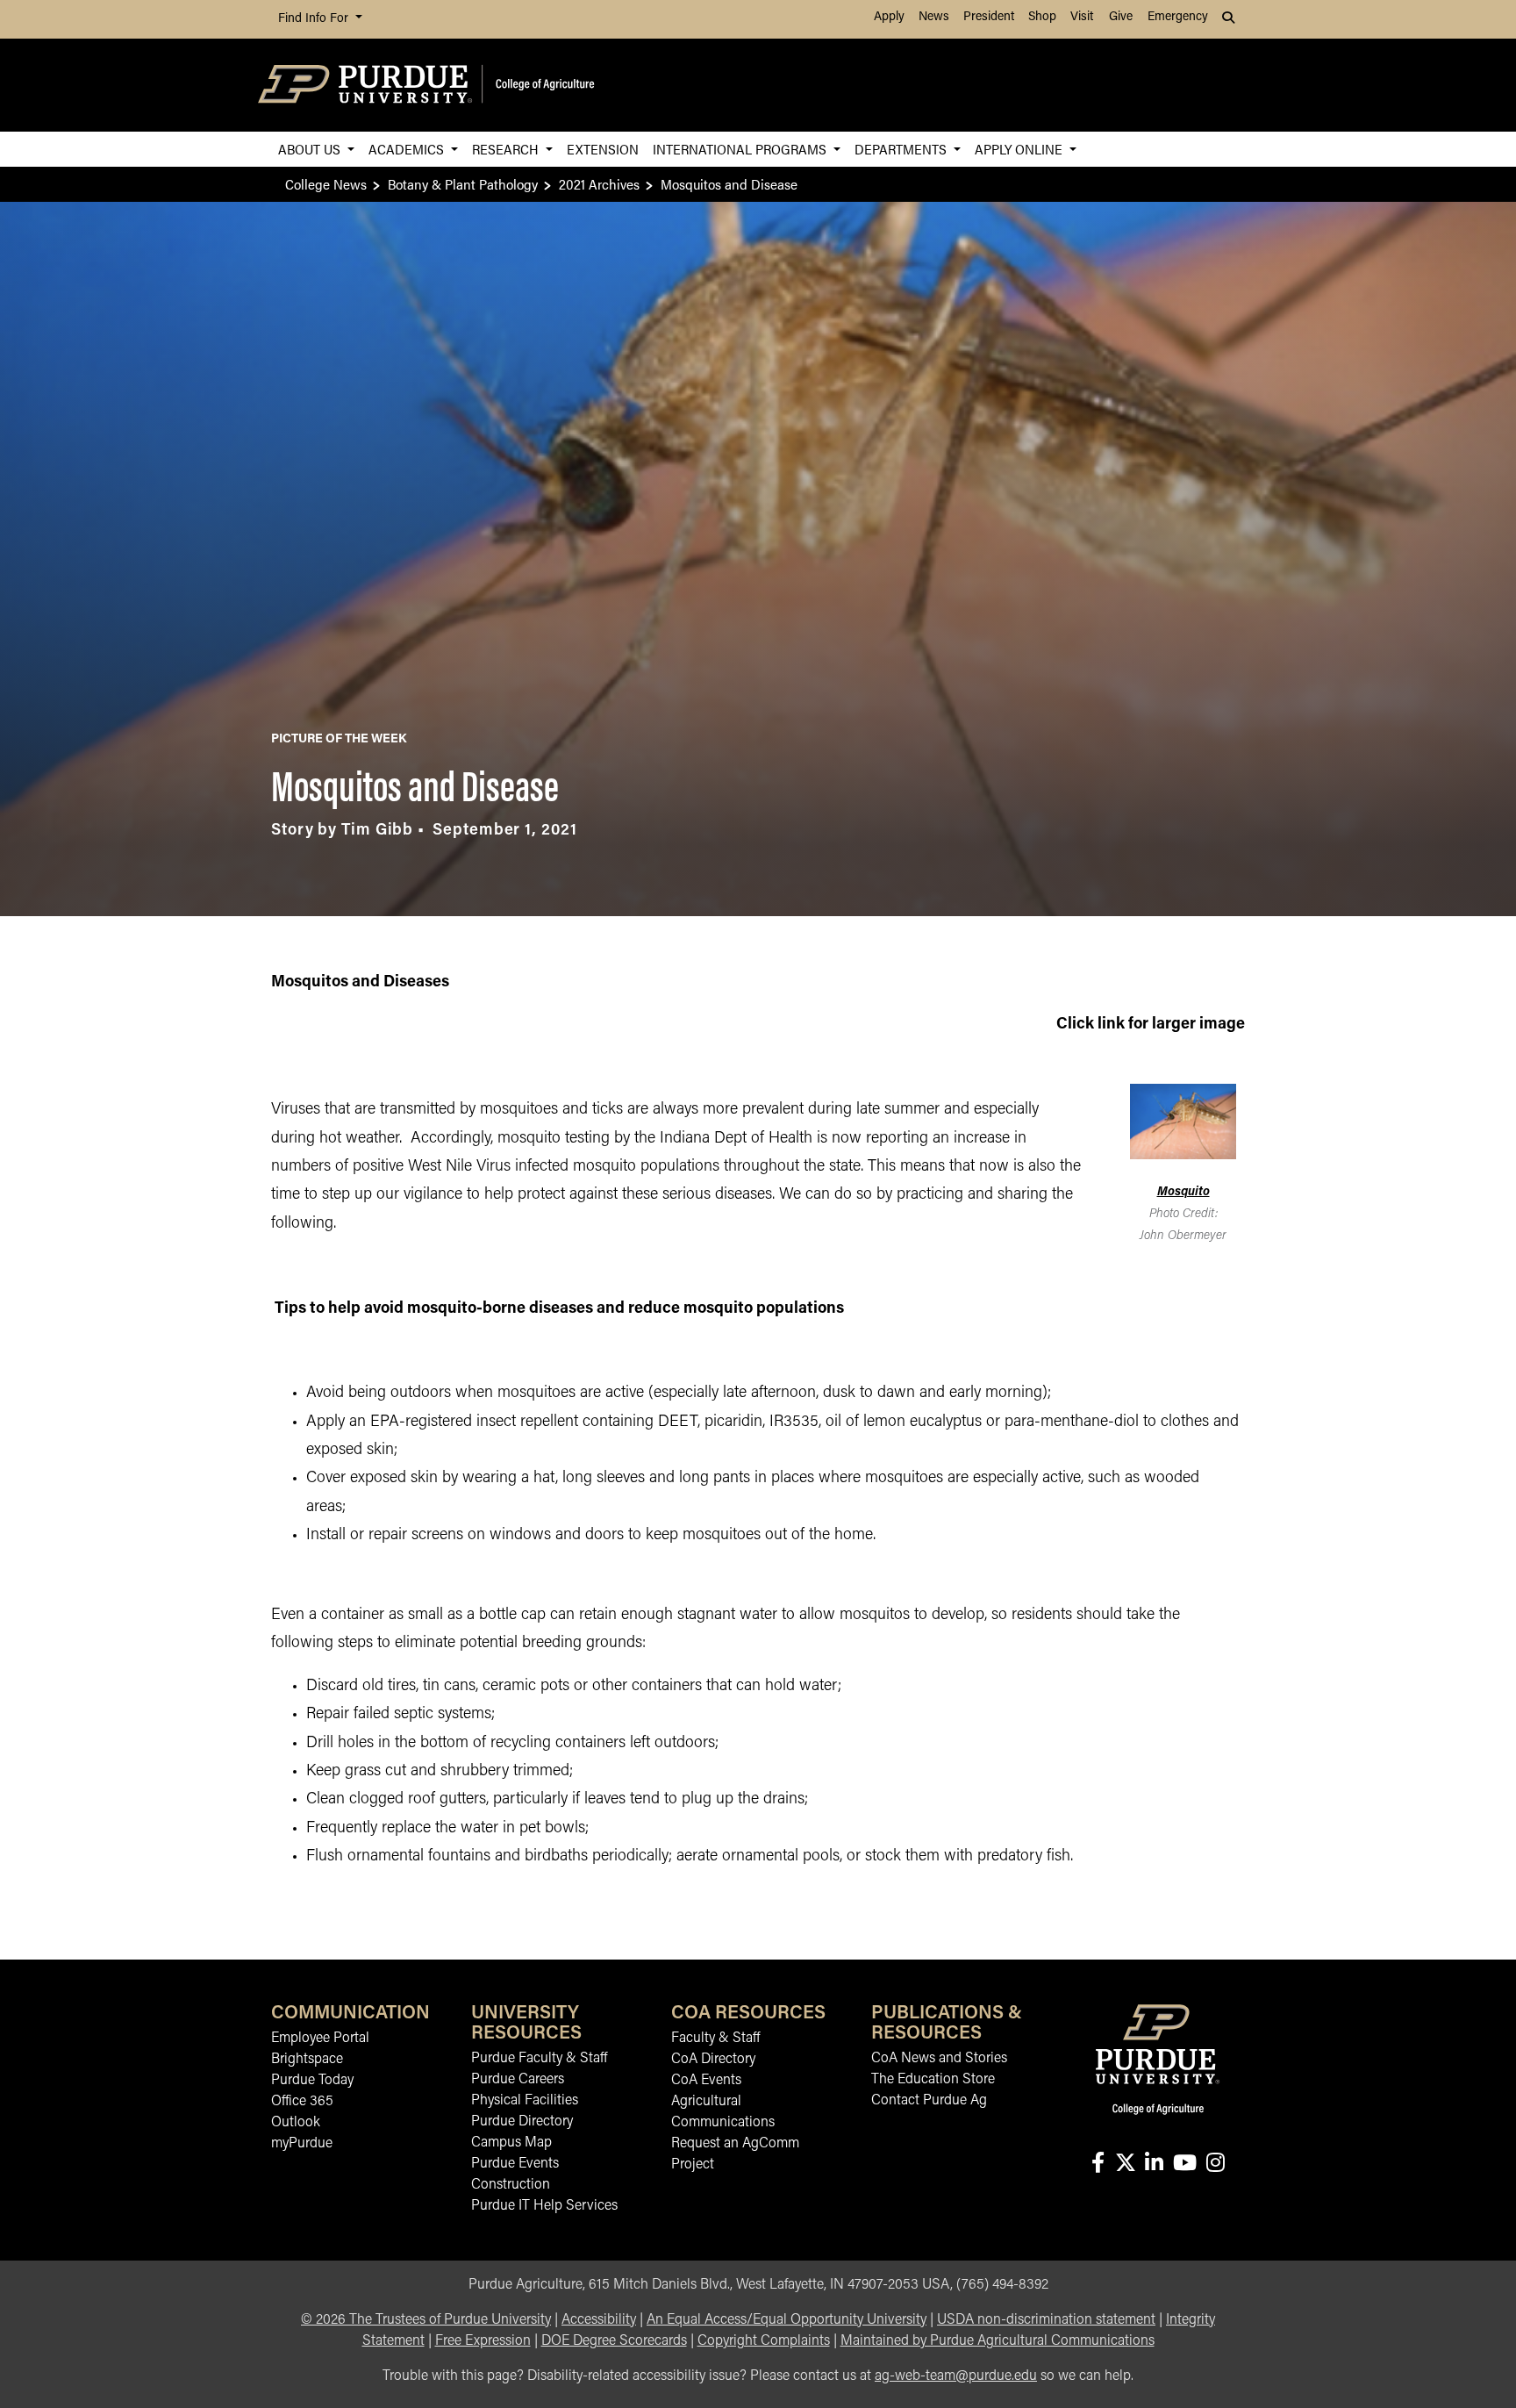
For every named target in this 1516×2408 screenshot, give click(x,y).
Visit (1082, 17)
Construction (511, 2185)
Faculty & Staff (715, 2039)
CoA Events (706, 2081)
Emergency (1178, 17)
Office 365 (302, 2102)
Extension (603, 149)
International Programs (741, 149)
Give (1121, 17)
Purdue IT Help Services (544, 2206)
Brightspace (307, 2060)
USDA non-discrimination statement (1046, 2320)
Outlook (296, 2123)
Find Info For (315, 19)
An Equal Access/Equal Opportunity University (787, 2320)
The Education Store (933, 2080)
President (989, 17)
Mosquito (1183, 1192)
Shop (1042, 17)
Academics (408, 149)
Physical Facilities (525, 2101)
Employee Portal (320, 2039)
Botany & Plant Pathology (463, 184)
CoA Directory (713, 2060)
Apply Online (1020, 149)
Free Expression (483, 2341)
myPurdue (302, 2144)
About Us (311, 149)
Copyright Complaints (764, 2341)
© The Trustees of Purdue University (426, 2320)
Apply (889, 17)
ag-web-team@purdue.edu (956, 2376)
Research (507, 149)
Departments (902, 149)
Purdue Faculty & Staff (539, 2059)
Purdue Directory (522, 2122)
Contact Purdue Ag (929, 2101)
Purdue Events (515, 2164)
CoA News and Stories (939, 2059)
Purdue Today (312, 2081)
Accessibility (599, 2320)
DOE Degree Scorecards (614, 2341)
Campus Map (511, 2143)
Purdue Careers (518, 2080)
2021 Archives (599, 184)
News (934, 17)
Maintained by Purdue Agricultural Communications (998, 2341)
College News (326, 184)
